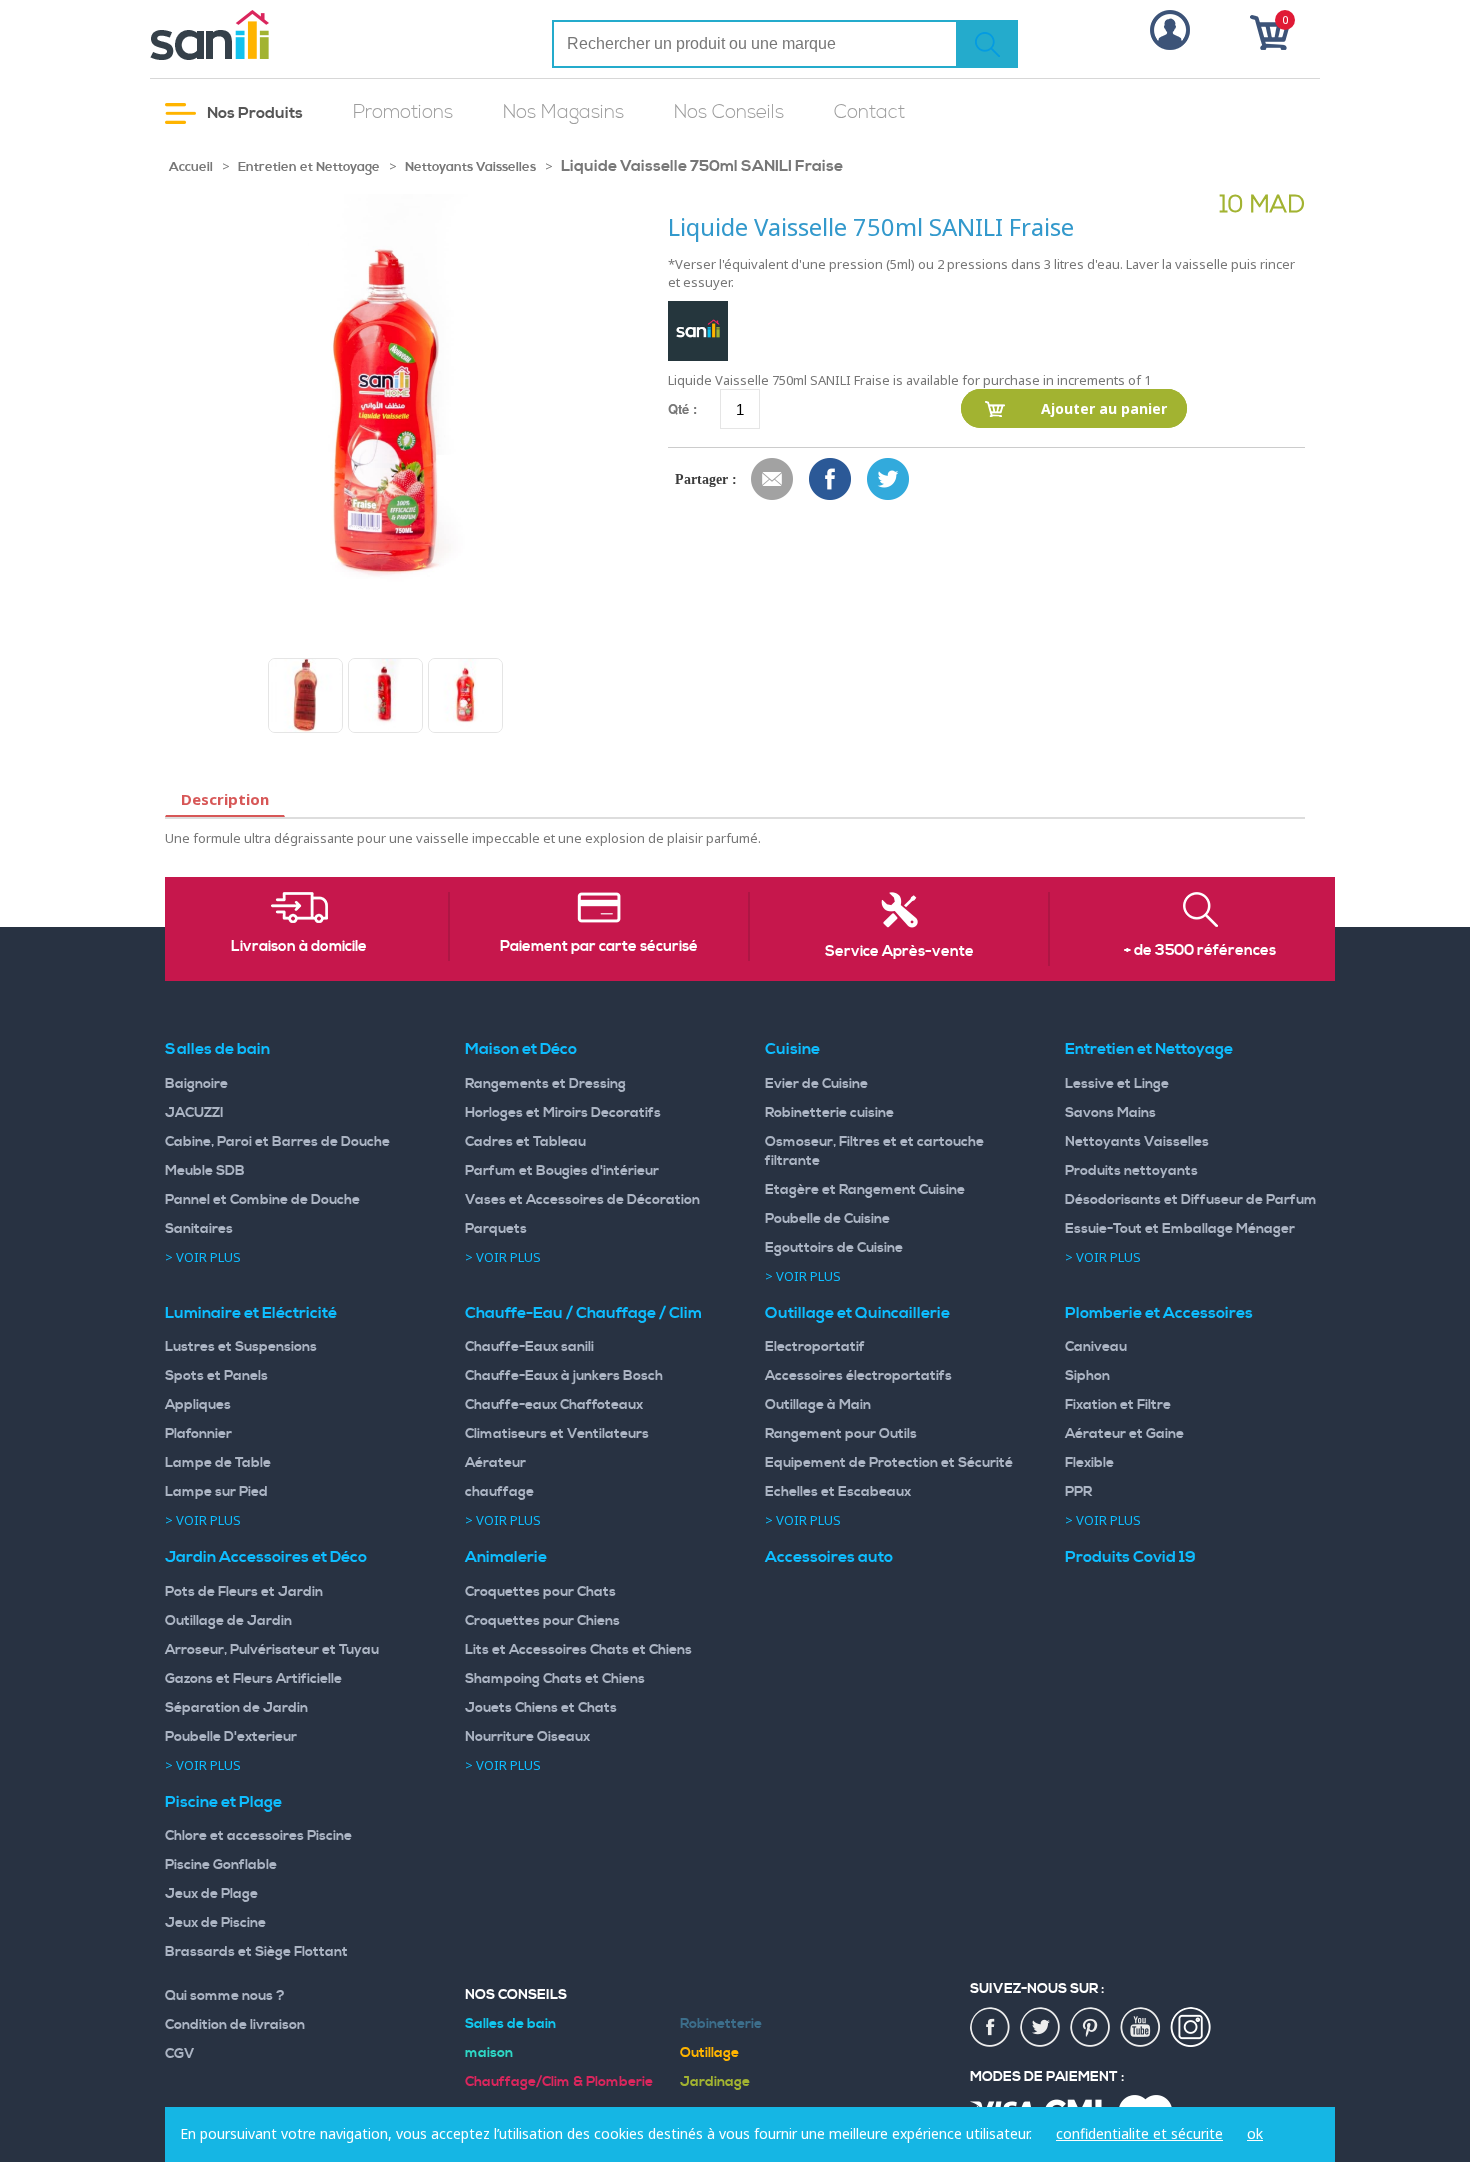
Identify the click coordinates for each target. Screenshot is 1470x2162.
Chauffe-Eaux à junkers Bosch (564, 1376)
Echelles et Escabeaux (838, 1492)
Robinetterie (721, 2024)
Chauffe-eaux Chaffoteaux (554, 1405)
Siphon (1087, 1376)
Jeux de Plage (211, 1894)
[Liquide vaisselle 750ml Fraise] (305, 695)
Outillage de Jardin (228, 1621)
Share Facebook (831, 480)
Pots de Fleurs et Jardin (244, 1592)
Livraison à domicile (299, 947)
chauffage (499, 1492)
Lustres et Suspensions (241, 1347)
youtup (1141, 2028)
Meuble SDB (205, 1171)
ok (1255, 2133)
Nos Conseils (729, 112)
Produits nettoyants (1131, 1171)
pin (1091, 2028)
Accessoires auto (829, 1557)
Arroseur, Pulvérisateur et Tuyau (272, 1650)
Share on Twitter (889, 480)
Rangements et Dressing (545, 1084)
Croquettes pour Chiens (542, 1621)
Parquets (496, 1229)
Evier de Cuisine (816, 1084)
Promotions (403, 112)
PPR (1078, 1492)
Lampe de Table (218, 1463)
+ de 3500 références (1200, 951)
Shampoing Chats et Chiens (555, 1679)
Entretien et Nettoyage (309, 167)
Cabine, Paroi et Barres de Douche (277, 1142)
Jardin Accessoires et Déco (266, 1557)
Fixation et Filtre (1118, 1405)
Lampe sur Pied (216, 1492)
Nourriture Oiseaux (527, 1737)
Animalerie (506, 1557)
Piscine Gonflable (221, 1865)
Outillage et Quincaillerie (857, 1313)
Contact (869, 112)
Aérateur (495, 1463)
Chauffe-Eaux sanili (529, 1347)
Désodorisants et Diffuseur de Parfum (1191, 1200)
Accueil (191, 167)
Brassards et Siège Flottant (256, 1952)
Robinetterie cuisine (829, 1113)
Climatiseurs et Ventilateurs (557, 1434)
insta (1191, 2028)
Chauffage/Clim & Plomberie (559, 2082)
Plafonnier (198, 1434)
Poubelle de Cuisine (827, 1219)
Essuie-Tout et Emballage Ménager (1180, 1229)
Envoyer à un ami (773, 480)
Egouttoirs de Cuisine (834, 1248)
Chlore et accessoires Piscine (258, 1836)
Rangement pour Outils (841, 1434)
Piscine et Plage (223, 1802)
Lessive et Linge (1117, 1084)
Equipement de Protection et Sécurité (889, 1463)
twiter (1041, 2028)
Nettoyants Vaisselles (470, 167)
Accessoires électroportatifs (858, 1376)
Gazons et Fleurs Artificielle (253, 1679)
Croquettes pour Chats (540, 1592)
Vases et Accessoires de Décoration (582, 1200)
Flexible (1089, 1463)
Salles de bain (217, 1049)
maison (489, 2053)
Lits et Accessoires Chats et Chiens (578, 1650)
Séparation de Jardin (236, 1708)
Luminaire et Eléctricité (251, 1313)
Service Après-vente (899, 952)
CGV (180, 2054)
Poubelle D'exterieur (231, 1737)
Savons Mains (1110, 1113)
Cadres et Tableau (525, 1142)
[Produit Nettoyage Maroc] (385, 695)
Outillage (709, 2053)
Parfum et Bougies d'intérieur (562, 1171)
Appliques (198, 1405)
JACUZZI (194, 1113)
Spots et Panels (216, 1376)
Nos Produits (253, 113)
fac (991, 2028)
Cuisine (792, 1049)
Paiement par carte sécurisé (599, 947)
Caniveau (1096, 1347)
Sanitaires (199, 1229)
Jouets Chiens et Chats (541, 1708)
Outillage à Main (818, 1405)
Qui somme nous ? (225, 1996)
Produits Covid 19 (1130, 1557)
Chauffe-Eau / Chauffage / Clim (583, 1313)
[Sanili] (285, 35)
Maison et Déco (521, 1049)
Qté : (682, 408)
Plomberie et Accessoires (1159, 1313)
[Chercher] (987, 44)
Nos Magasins (563, 112)
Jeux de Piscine (215, 1923)
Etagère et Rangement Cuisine (865, 1190)
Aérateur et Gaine (1124, 1434)
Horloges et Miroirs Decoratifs (563, 1113)
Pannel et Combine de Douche (262, 1200)
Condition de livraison (235, 2025)
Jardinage (715, 2082)
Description (225, 799)
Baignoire (196, 1084)
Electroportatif (815, 1347)
